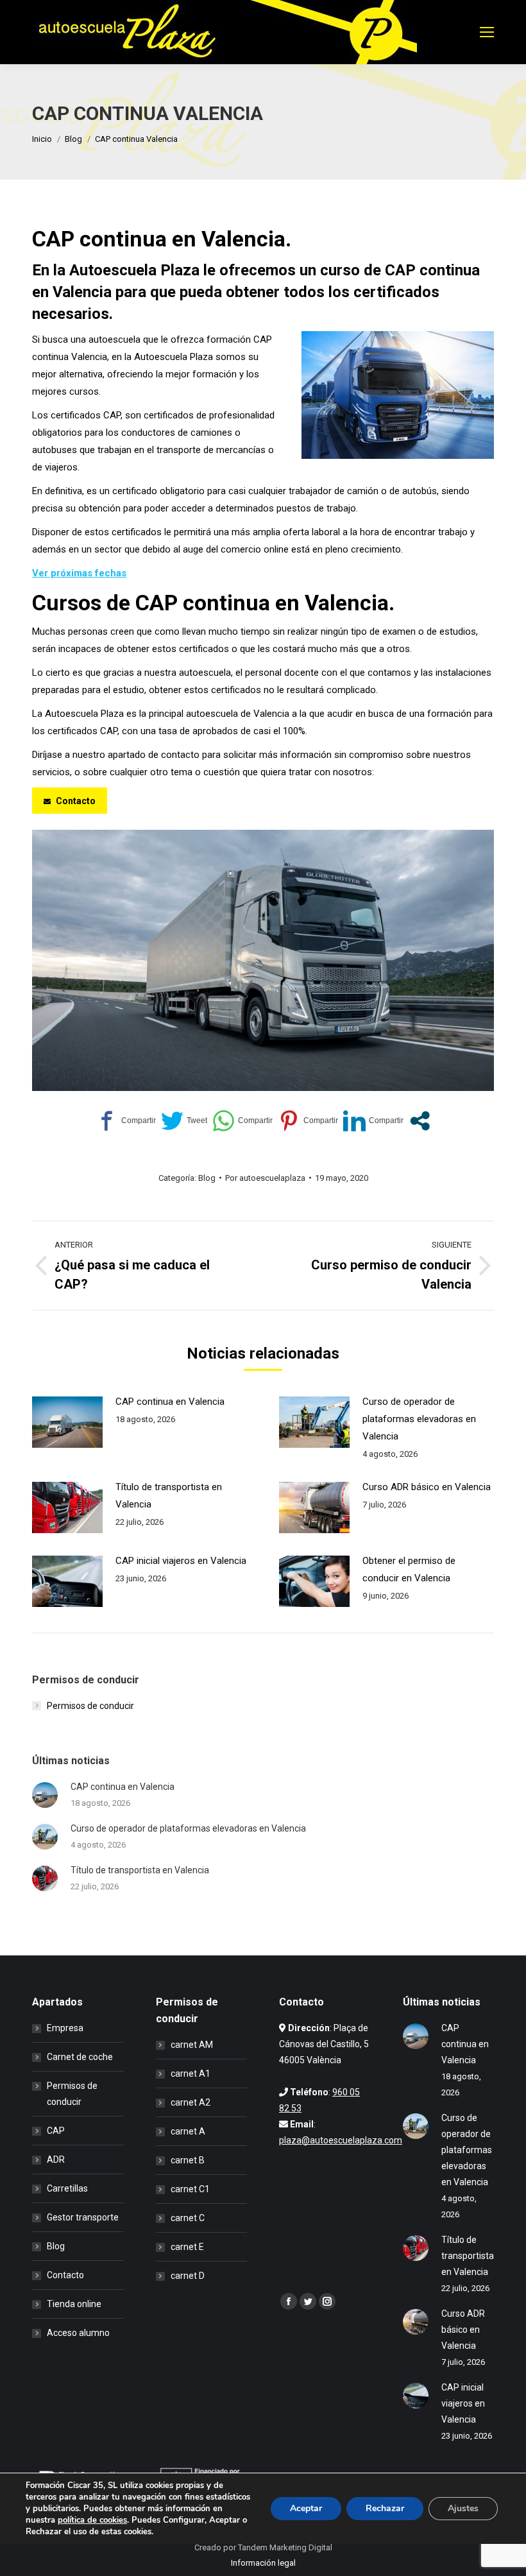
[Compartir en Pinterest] (308, 1121)
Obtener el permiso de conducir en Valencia (409, 1569)
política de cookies (92, 2520)
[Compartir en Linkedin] (373, 1121)
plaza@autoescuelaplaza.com (341, 2140)
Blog (73, 139)
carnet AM (192, 2045)
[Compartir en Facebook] (126, 1121)
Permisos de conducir (90, 1706)
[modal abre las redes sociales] (420, 1121)
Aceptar (306, 2508)
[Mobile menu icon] (487, 32)
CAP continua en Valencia (170, 1402)
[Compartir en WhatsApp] (242, 1121)
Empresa (65, 2028)
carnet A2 (191, 2102)
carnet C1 (190, 2189)
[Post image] (67, 1422)
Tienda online (74, 2304)
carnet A (188, 2131)
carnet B (188, 2160)
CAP (56, 2131)
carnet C (188, 2218)
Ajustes (463, 2508)
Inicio (42, 139)
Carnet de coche (80, 2057)
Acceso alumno (78, 2333)
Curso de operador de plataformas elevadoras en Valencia (419, 1419)
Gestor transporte (83, 2217)
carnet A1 (191, 2074)
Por (265, 1178)
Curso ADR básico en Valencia (427, 1487)
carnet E (187, 2247)
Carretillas (67, 2188)
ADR (56, 2160)
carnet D (188, 2276)
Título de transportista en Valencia (169, 1496)
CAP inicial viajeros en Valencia (181, 1561)
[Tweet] (184, 1121)
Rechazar (385, 2508)
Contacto (65, 2275)
